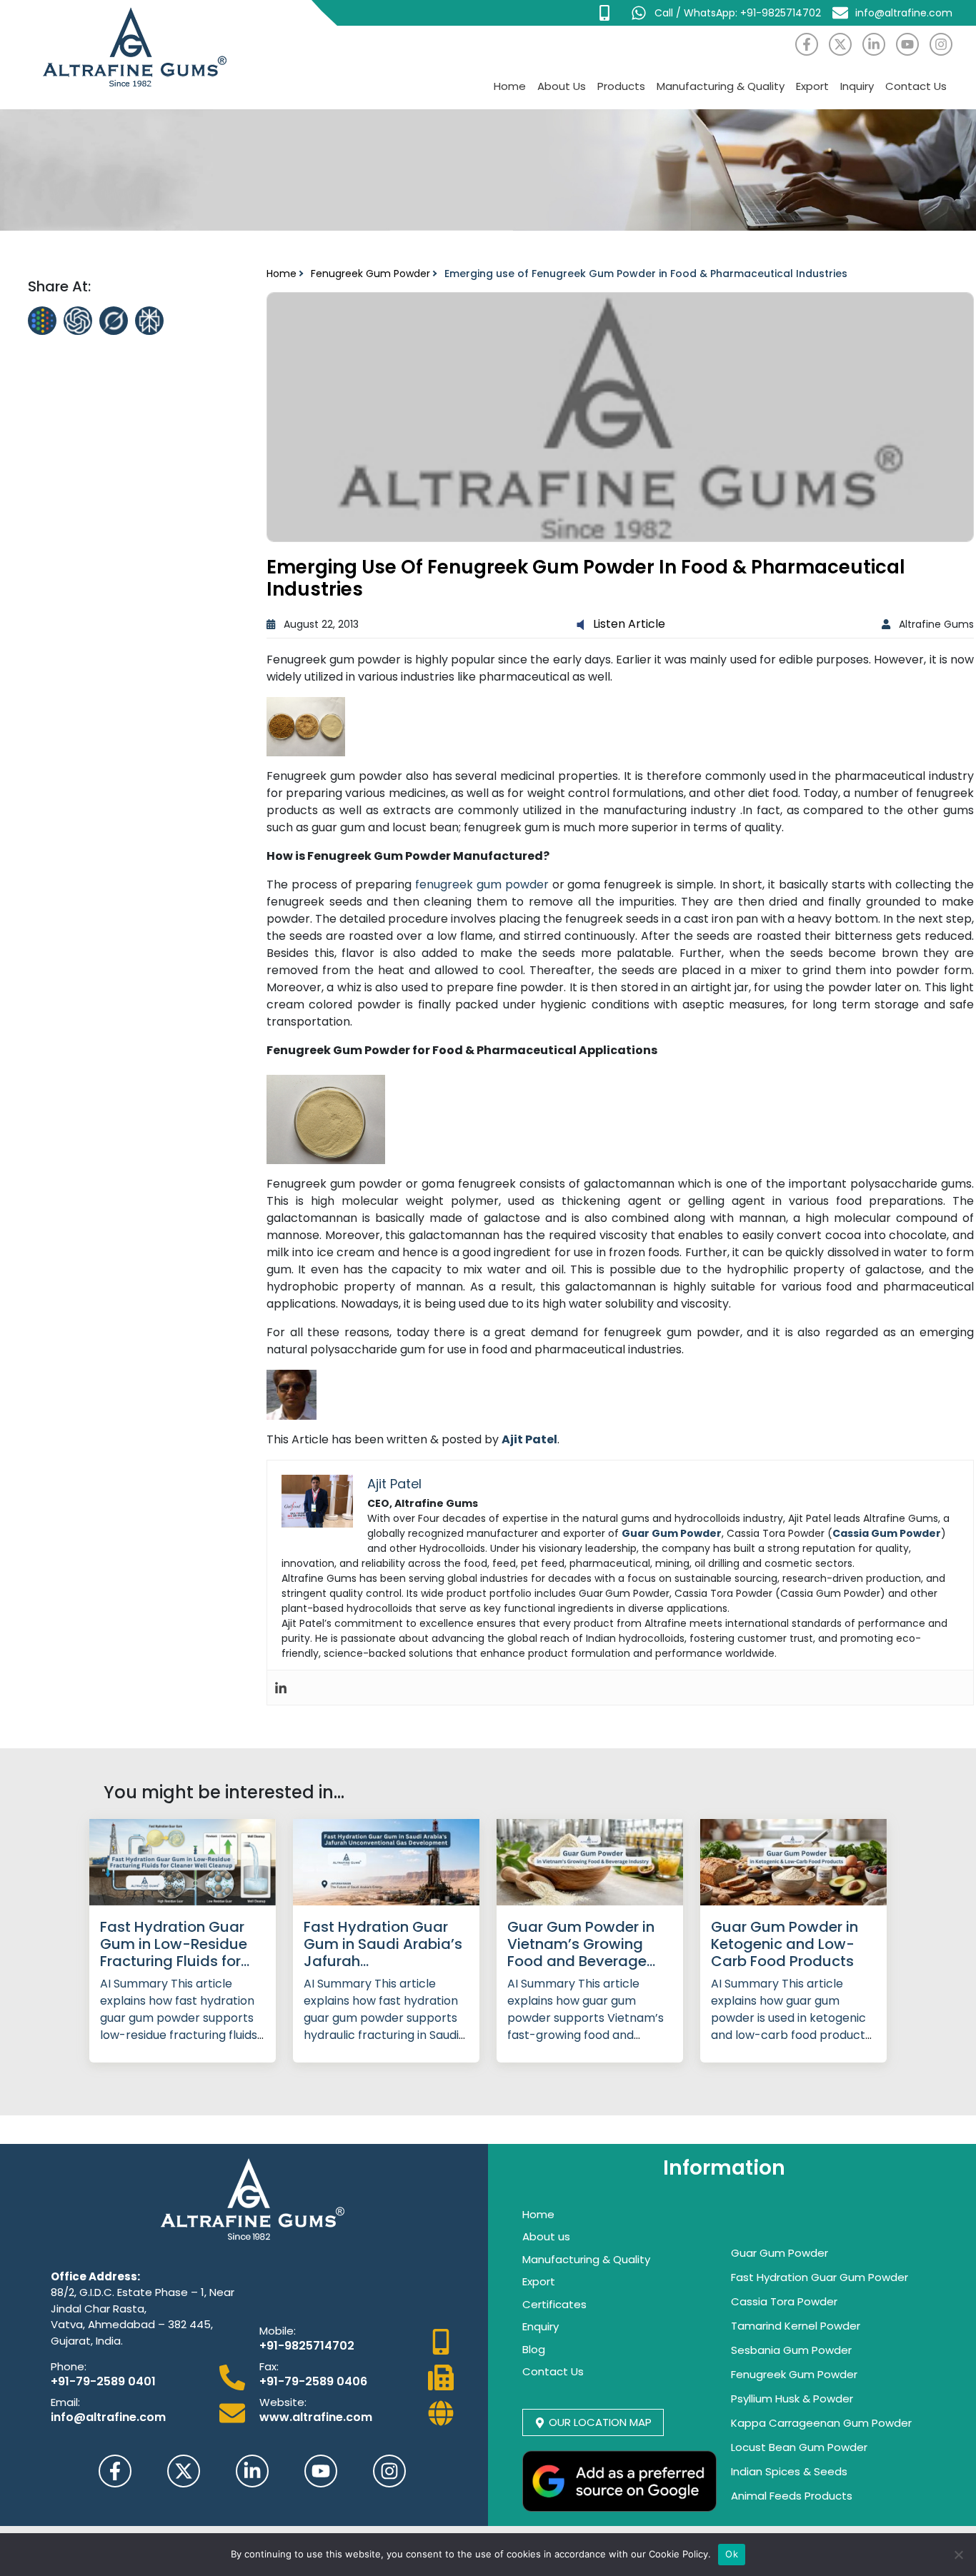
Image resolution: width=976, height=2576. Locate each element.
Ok (732, 2554)
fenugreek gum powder (482, 884)
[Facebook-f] (807, 44)
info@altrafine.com (108, 2417)
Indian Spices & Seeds (789, 2471)
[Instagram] (941, 44)
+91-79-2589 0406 (313, 2381)
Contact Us (916, 86)
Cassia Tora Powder (784, 2301)
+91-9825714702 (307, 2346)
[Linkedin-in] (874, 44)
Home (510, 86)
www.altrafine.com (316, 2417)
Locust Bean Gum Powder (799, 2447)
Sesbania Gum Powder (791, 2350)
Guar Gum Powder (780, 2253)
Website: (283, 2402)
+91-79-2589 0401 (103, 2381)
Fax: (269, 2366)
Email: (65, 2402)
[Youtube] (907, 44)
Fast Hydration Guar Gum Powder (820, 2277)
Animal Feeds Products (792, 2496)
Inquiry (857, 86)
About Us (562, 86)
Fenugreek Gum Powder (370, 274)
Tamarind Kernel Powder (796, 2326)
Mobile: (278, 2331)
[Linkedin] (281, 1688)
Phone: (69, 2366)
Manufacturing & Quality (721, 86)
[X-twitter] (840, 44)
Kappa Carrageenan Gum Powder (821, 2423)
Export (812, 86)
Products (621, 86)
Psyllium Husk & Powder (792, 2399)
